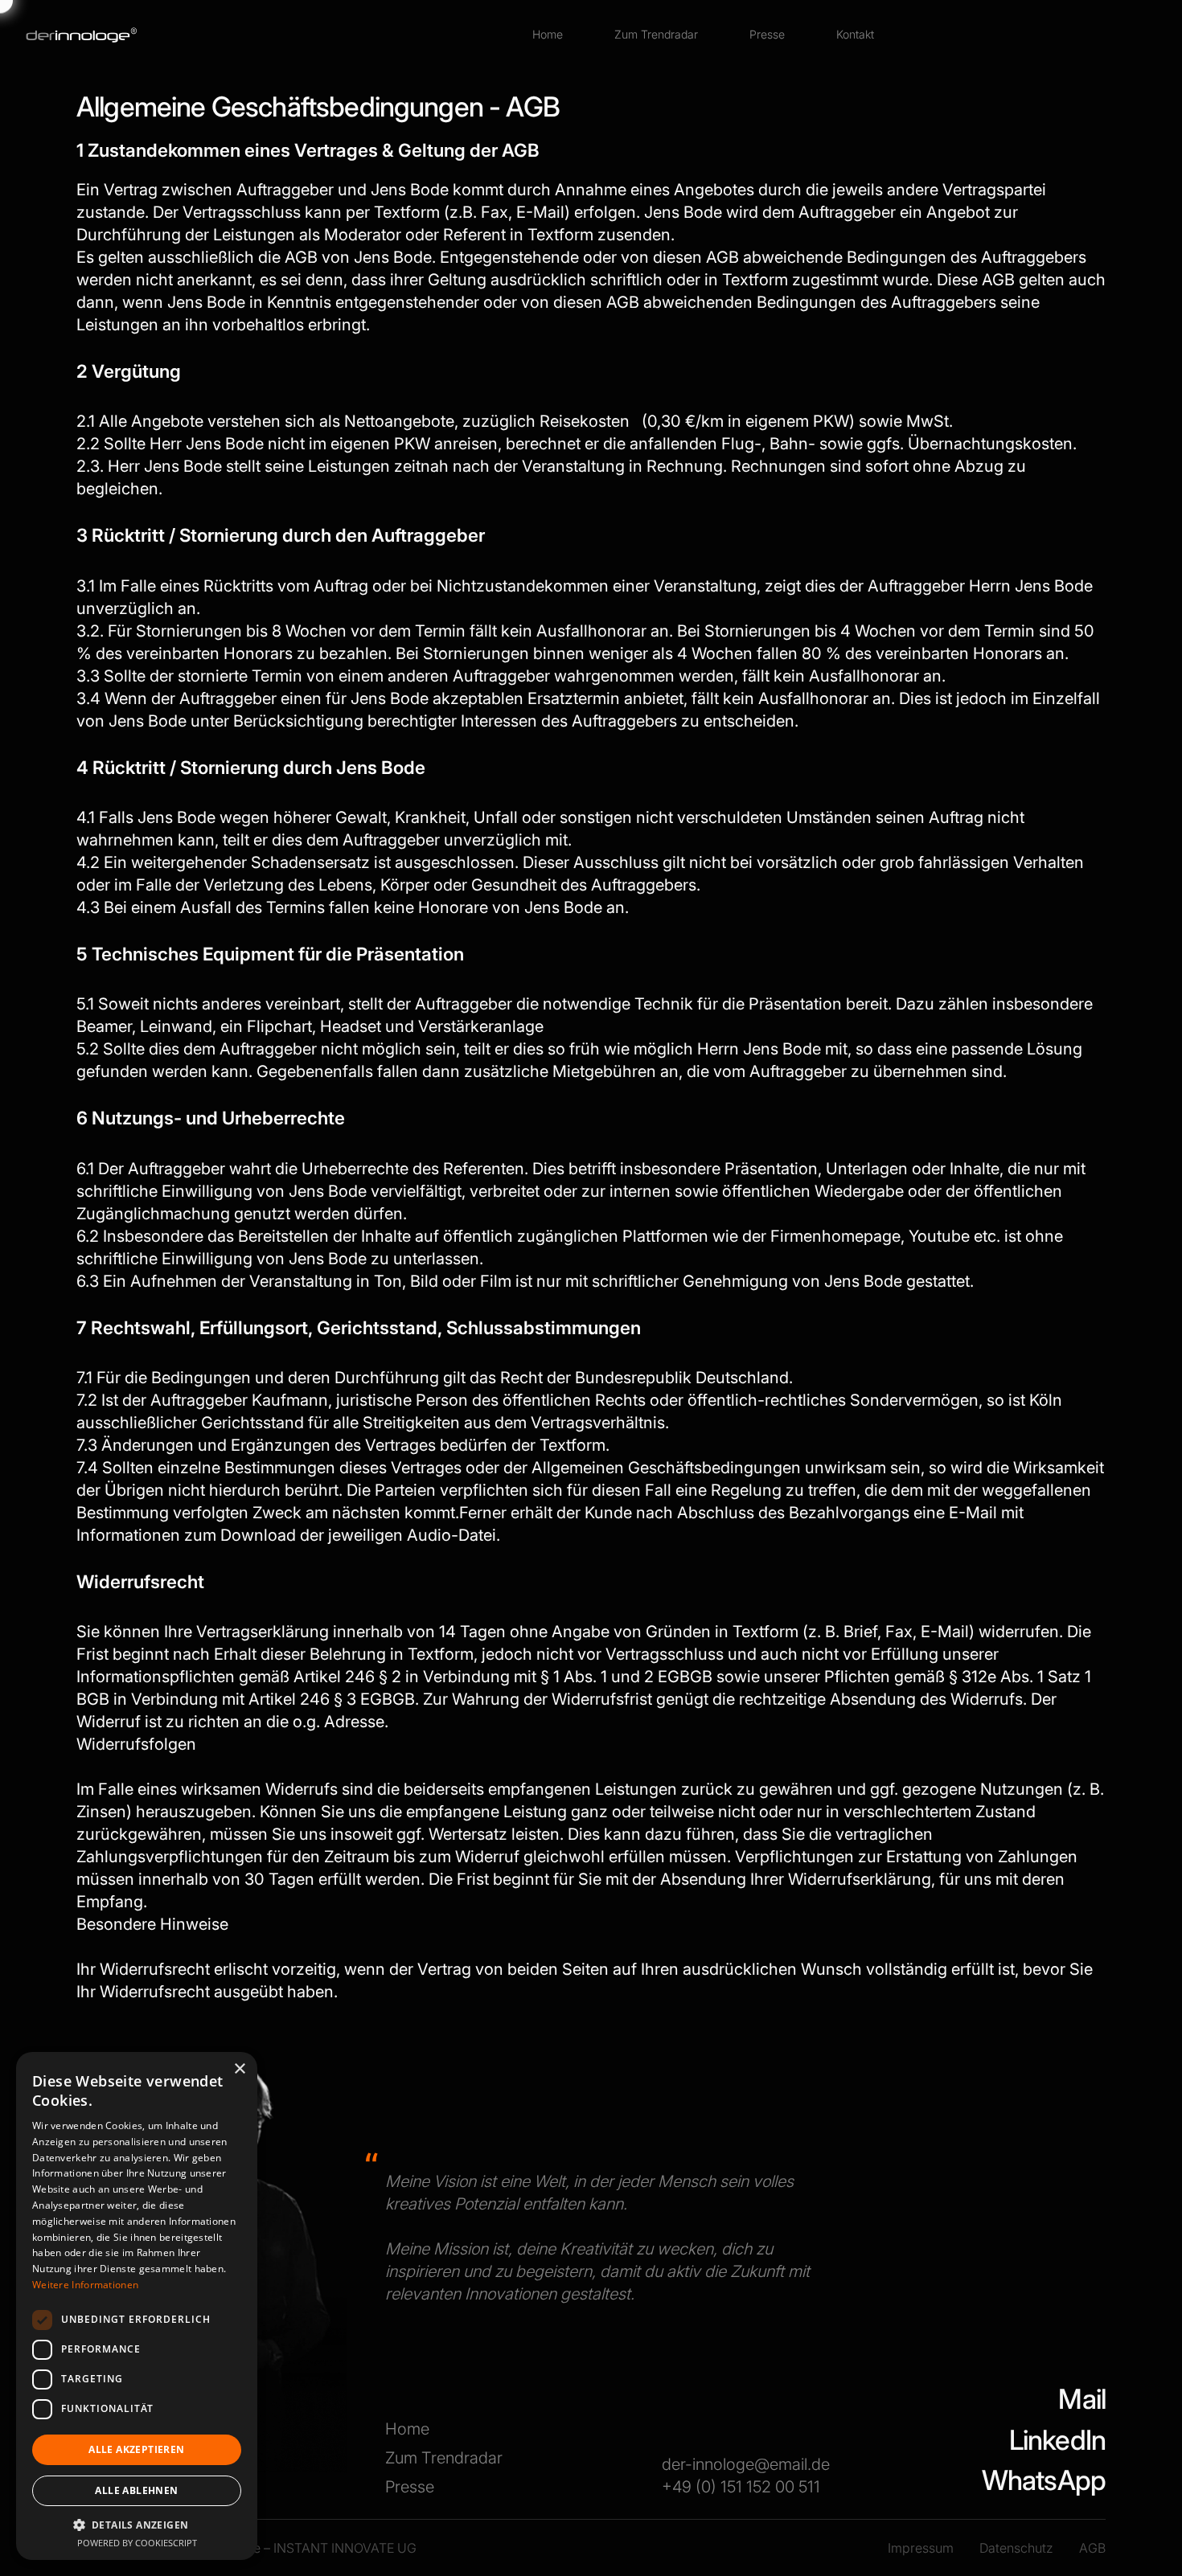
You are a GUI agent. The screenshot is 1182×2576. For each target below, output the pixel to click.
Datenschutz (1016, 2548)
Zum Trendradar (656, 34)
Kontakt (855, 34)
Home (548, 34)
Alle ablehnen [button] (136, 2490)
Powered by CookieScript (137, 2543)
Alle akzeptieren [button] (136, 2449)
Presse (767, 34)
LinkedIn (1057, 2440)
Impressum (921, 2548)
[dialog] (137, 2306)
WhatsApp (1044, 2480)
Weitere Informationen (85, 2285)
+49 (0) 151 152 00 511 (741, 2487)
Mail (1082, 2399)
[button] (137, 2525)
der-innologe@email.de (746, 2464)
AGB (1092, 2548)
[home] (82, 35)
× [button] (239, 2069)
